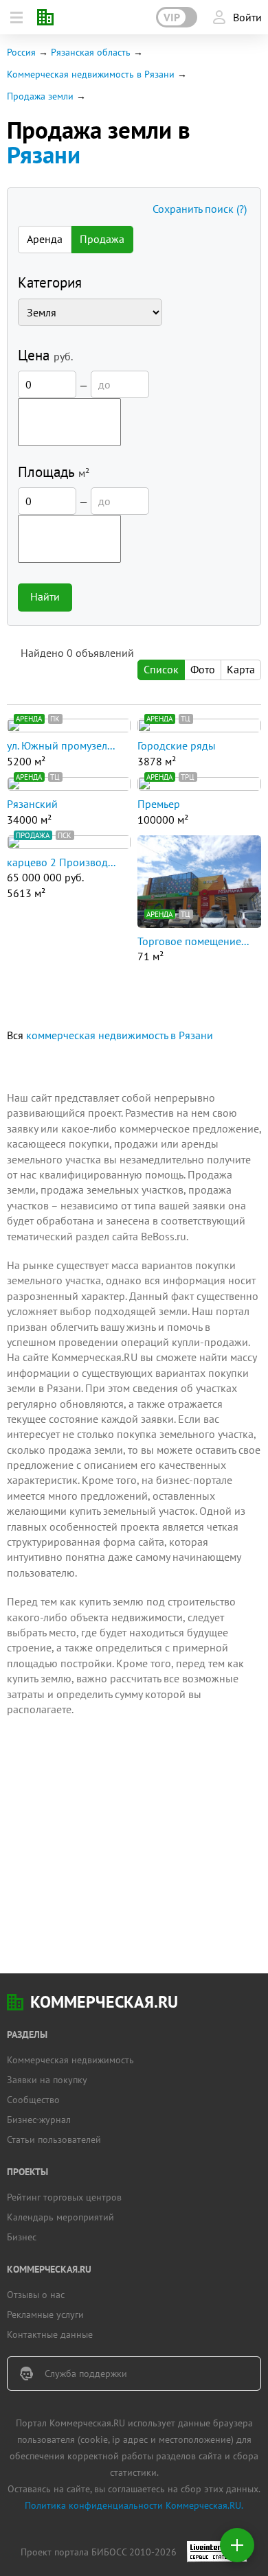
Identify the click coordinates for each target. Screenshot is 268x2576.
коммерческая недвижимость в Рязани (120, 1035)
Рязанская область (91, 52)
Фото (203, 669)
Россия (21, 52)
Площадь (54, 472)
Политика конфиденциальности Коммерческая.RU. (134, 2505)
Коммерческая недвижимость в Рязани (91, 74)
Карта (241, 669)
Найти (45, 596)
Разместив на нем (167, 1113)
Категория (50, 282)
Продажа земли (40, 96)
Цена (45, 355)
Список (161, 669)
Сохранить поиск (200, 209)
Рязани (44, 154)
